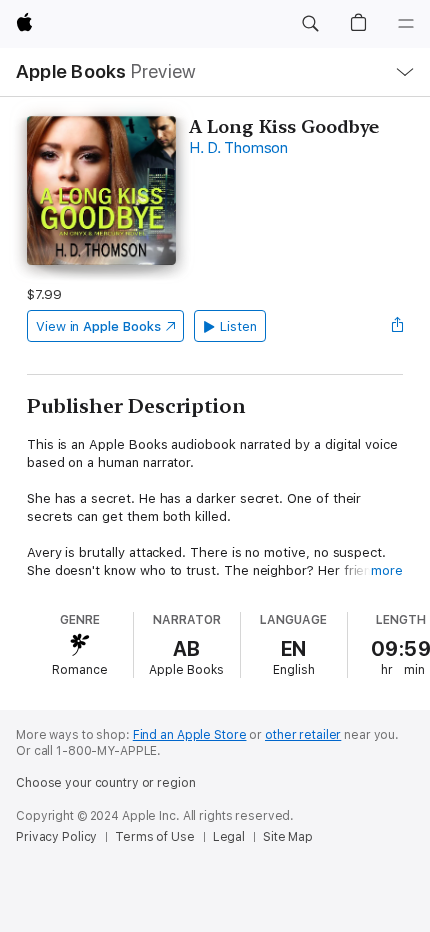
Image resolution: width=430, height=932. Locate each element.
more (387, 570)
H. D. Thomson (238, 148)
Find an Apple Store (190, 735)
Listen (238, 326)
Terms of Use (155, 837)
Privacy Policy (56, 837)
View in (98, 326)
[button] (310, 24)
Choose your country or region (106, 783)
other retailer (303, 735)
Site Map (288, 837)
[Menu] (406, 24)
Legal (229, 837)
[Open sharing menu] (397, 326)
